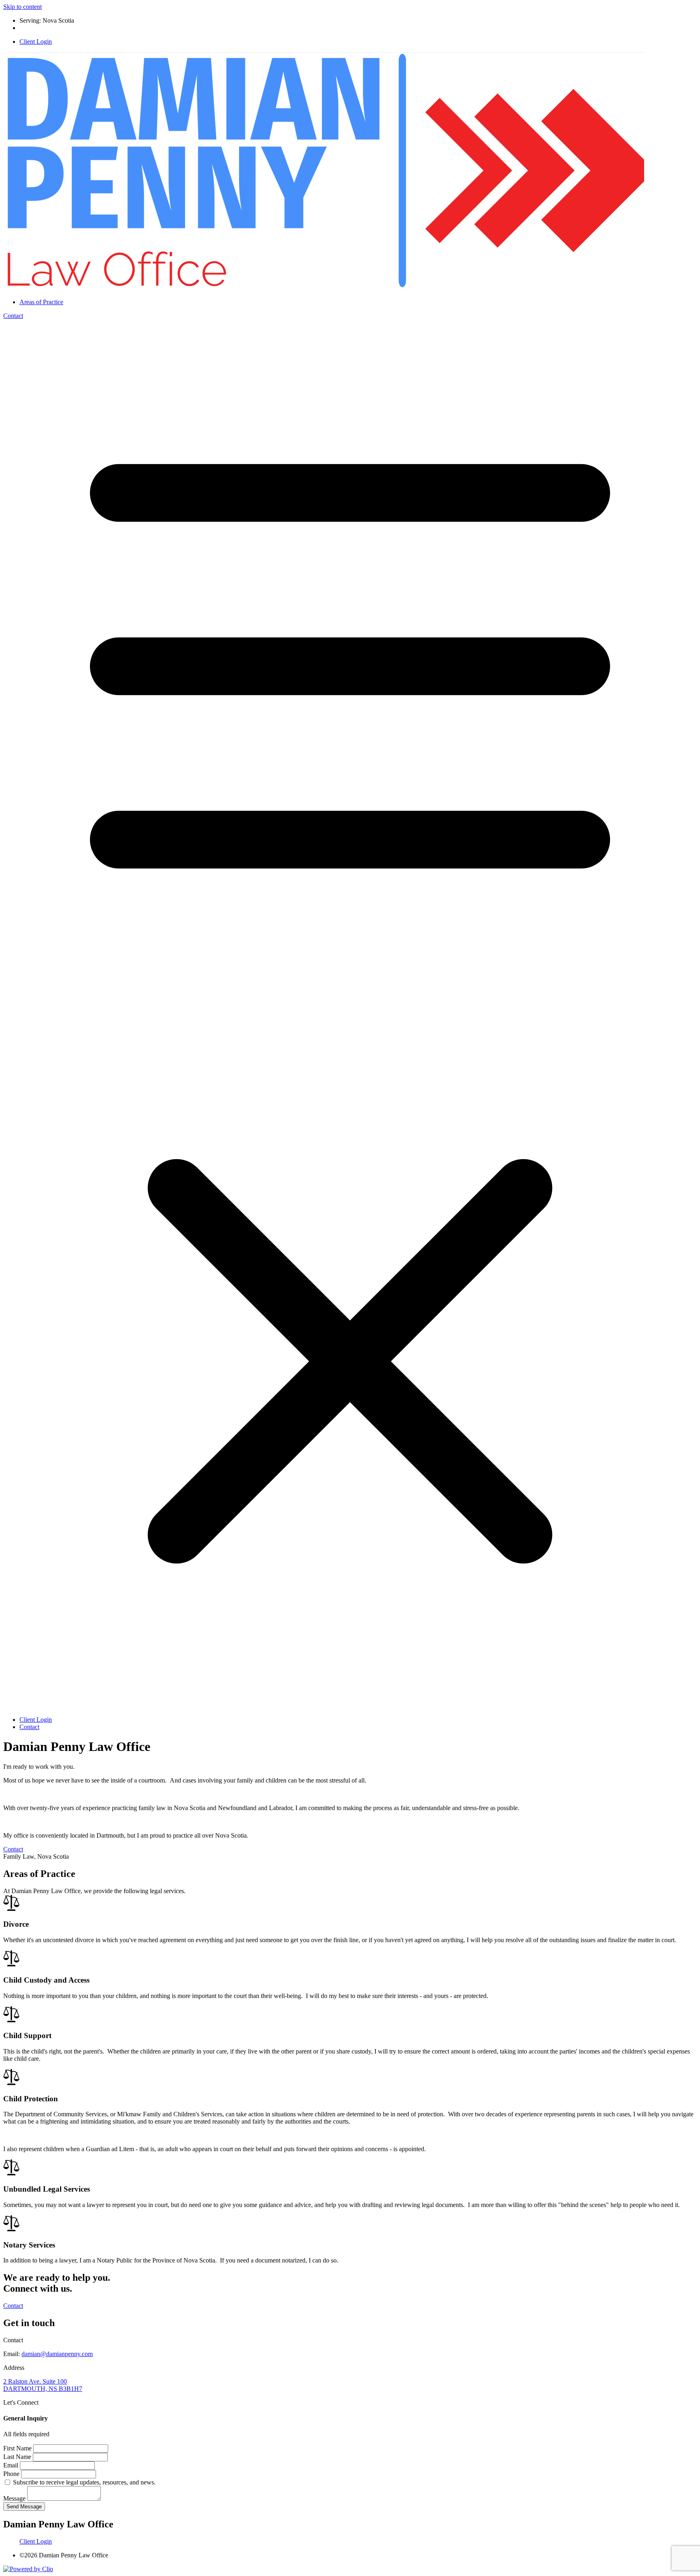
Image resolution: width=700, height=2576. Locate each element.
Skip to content (22, 7)
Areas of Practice (41, 302)
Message (15, 2498)
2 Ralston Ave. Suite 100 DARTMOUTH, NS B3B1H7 (43, 2385)
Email (12, 2465)
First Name (18, 2448)
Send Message (24, 2507)
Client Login (36, 42)
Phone (12, 2474)
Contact (13, 316)
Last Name (18, 2457)
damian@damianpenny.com (57, 2354)
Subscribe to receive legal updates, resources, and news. (84, 2482)
